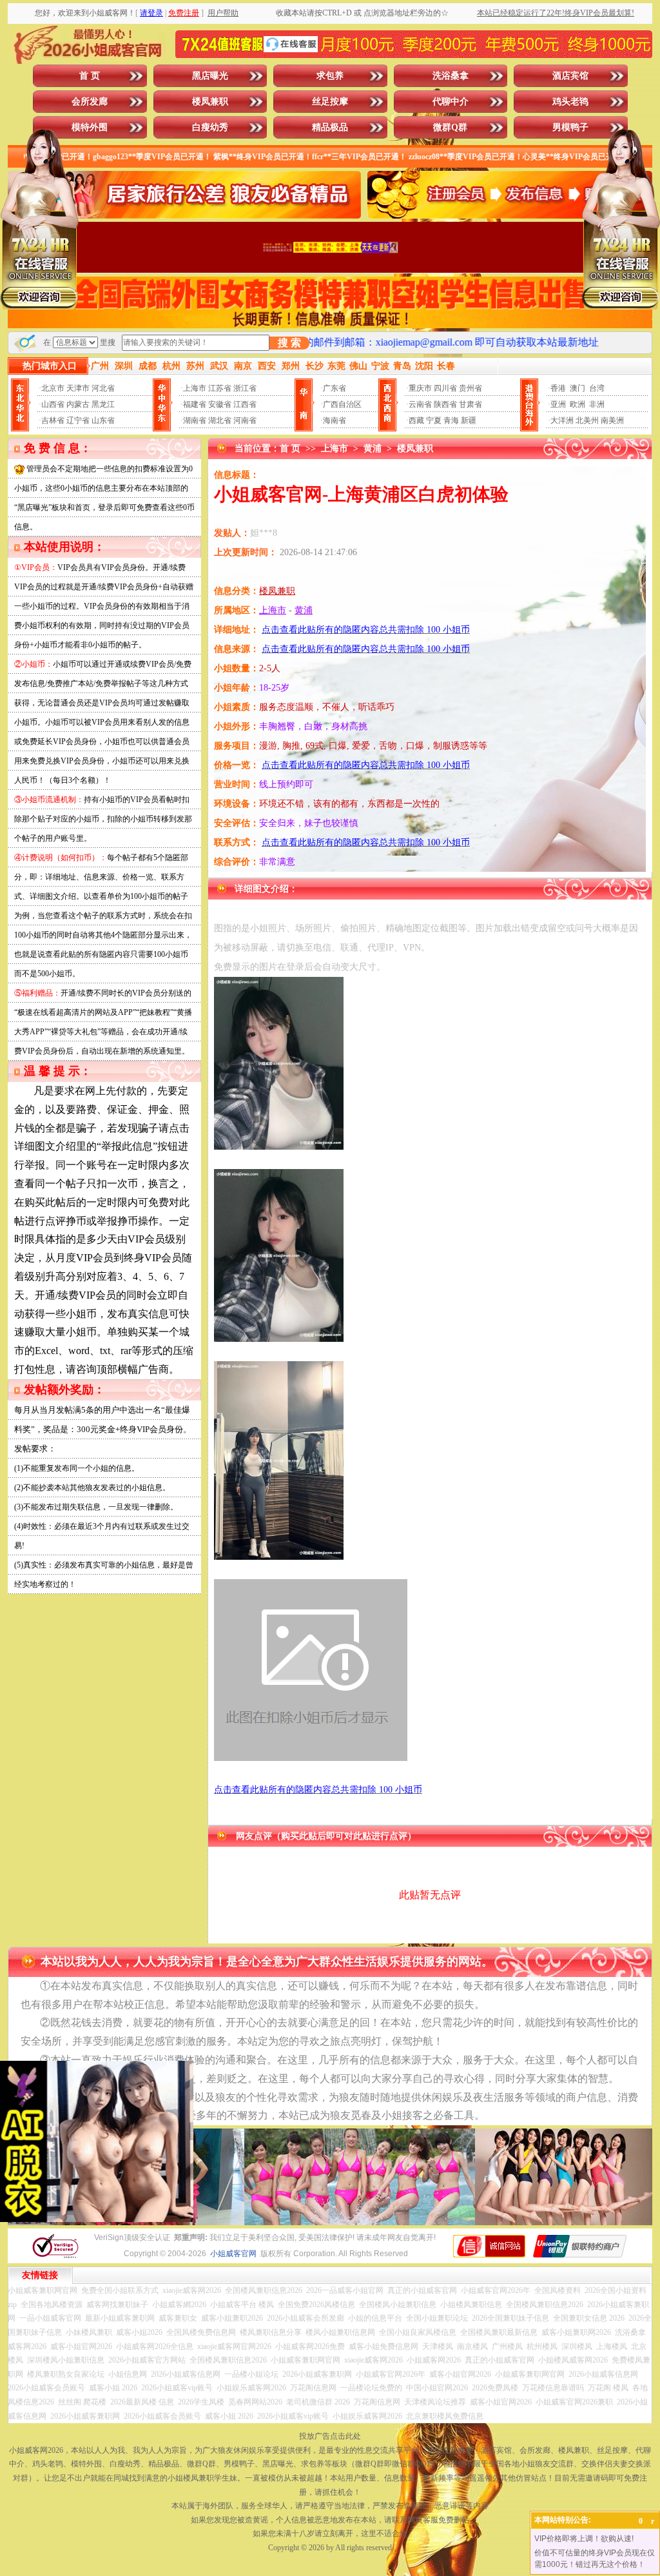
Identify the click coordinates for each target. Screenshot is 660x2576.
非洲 (597, 404)
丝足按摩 (330, 102)
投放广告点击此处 (330, 2436)
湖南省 (195, 420)
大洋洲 (562, 420)
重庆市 (420, 388)
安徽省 (220, 404)
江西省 (245, 404)
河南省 (245, 420)
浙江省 (245, 388)
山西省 (53, 404)
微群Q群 (450, 127)
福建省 (195, 404)
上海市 (195, 388)
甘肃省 (471, 404)
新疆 (469, 420)
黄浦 (373, 448)
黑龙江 (103, 404)
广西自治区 (342, 404)
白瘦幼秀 (210, 127)
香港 (558, 388)
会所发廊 (90, 102)
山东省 (103, 420)
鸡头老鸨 (570, 102)
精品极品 (330, 127)
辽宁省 (78, 420)
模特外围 (90, 127)
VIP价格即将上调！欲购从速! (584, 2539)
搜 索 (289, 343)
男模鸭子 (570, 127)
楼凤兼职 (210, 102)
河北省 (103, 388)
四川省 (445, 388)
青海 (451, 420)
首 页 (90, 76)
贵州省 (471, 388)
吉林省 (53, 420)
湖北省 (220, 420)
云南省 (420, 404)
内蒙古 (78, 404)
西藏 (416, 420)
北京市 (53, 388)
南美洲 (612, 420)
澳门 (577, 388)
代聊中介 (451, 102)
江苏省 (220, 388)
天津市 (78, 388)
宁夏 (434, 420)
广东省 (335, 388)
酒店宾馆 (570, 76)
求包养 (330, 76)
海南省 (335, 420)
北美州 (587, 420)
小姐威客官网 (233, 2254)
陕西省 (445, 404)
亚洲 (558, 404)
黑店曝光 (210, 76)
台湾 (597, 388)
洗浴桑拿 (451, 76)
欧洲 (577, 404)
